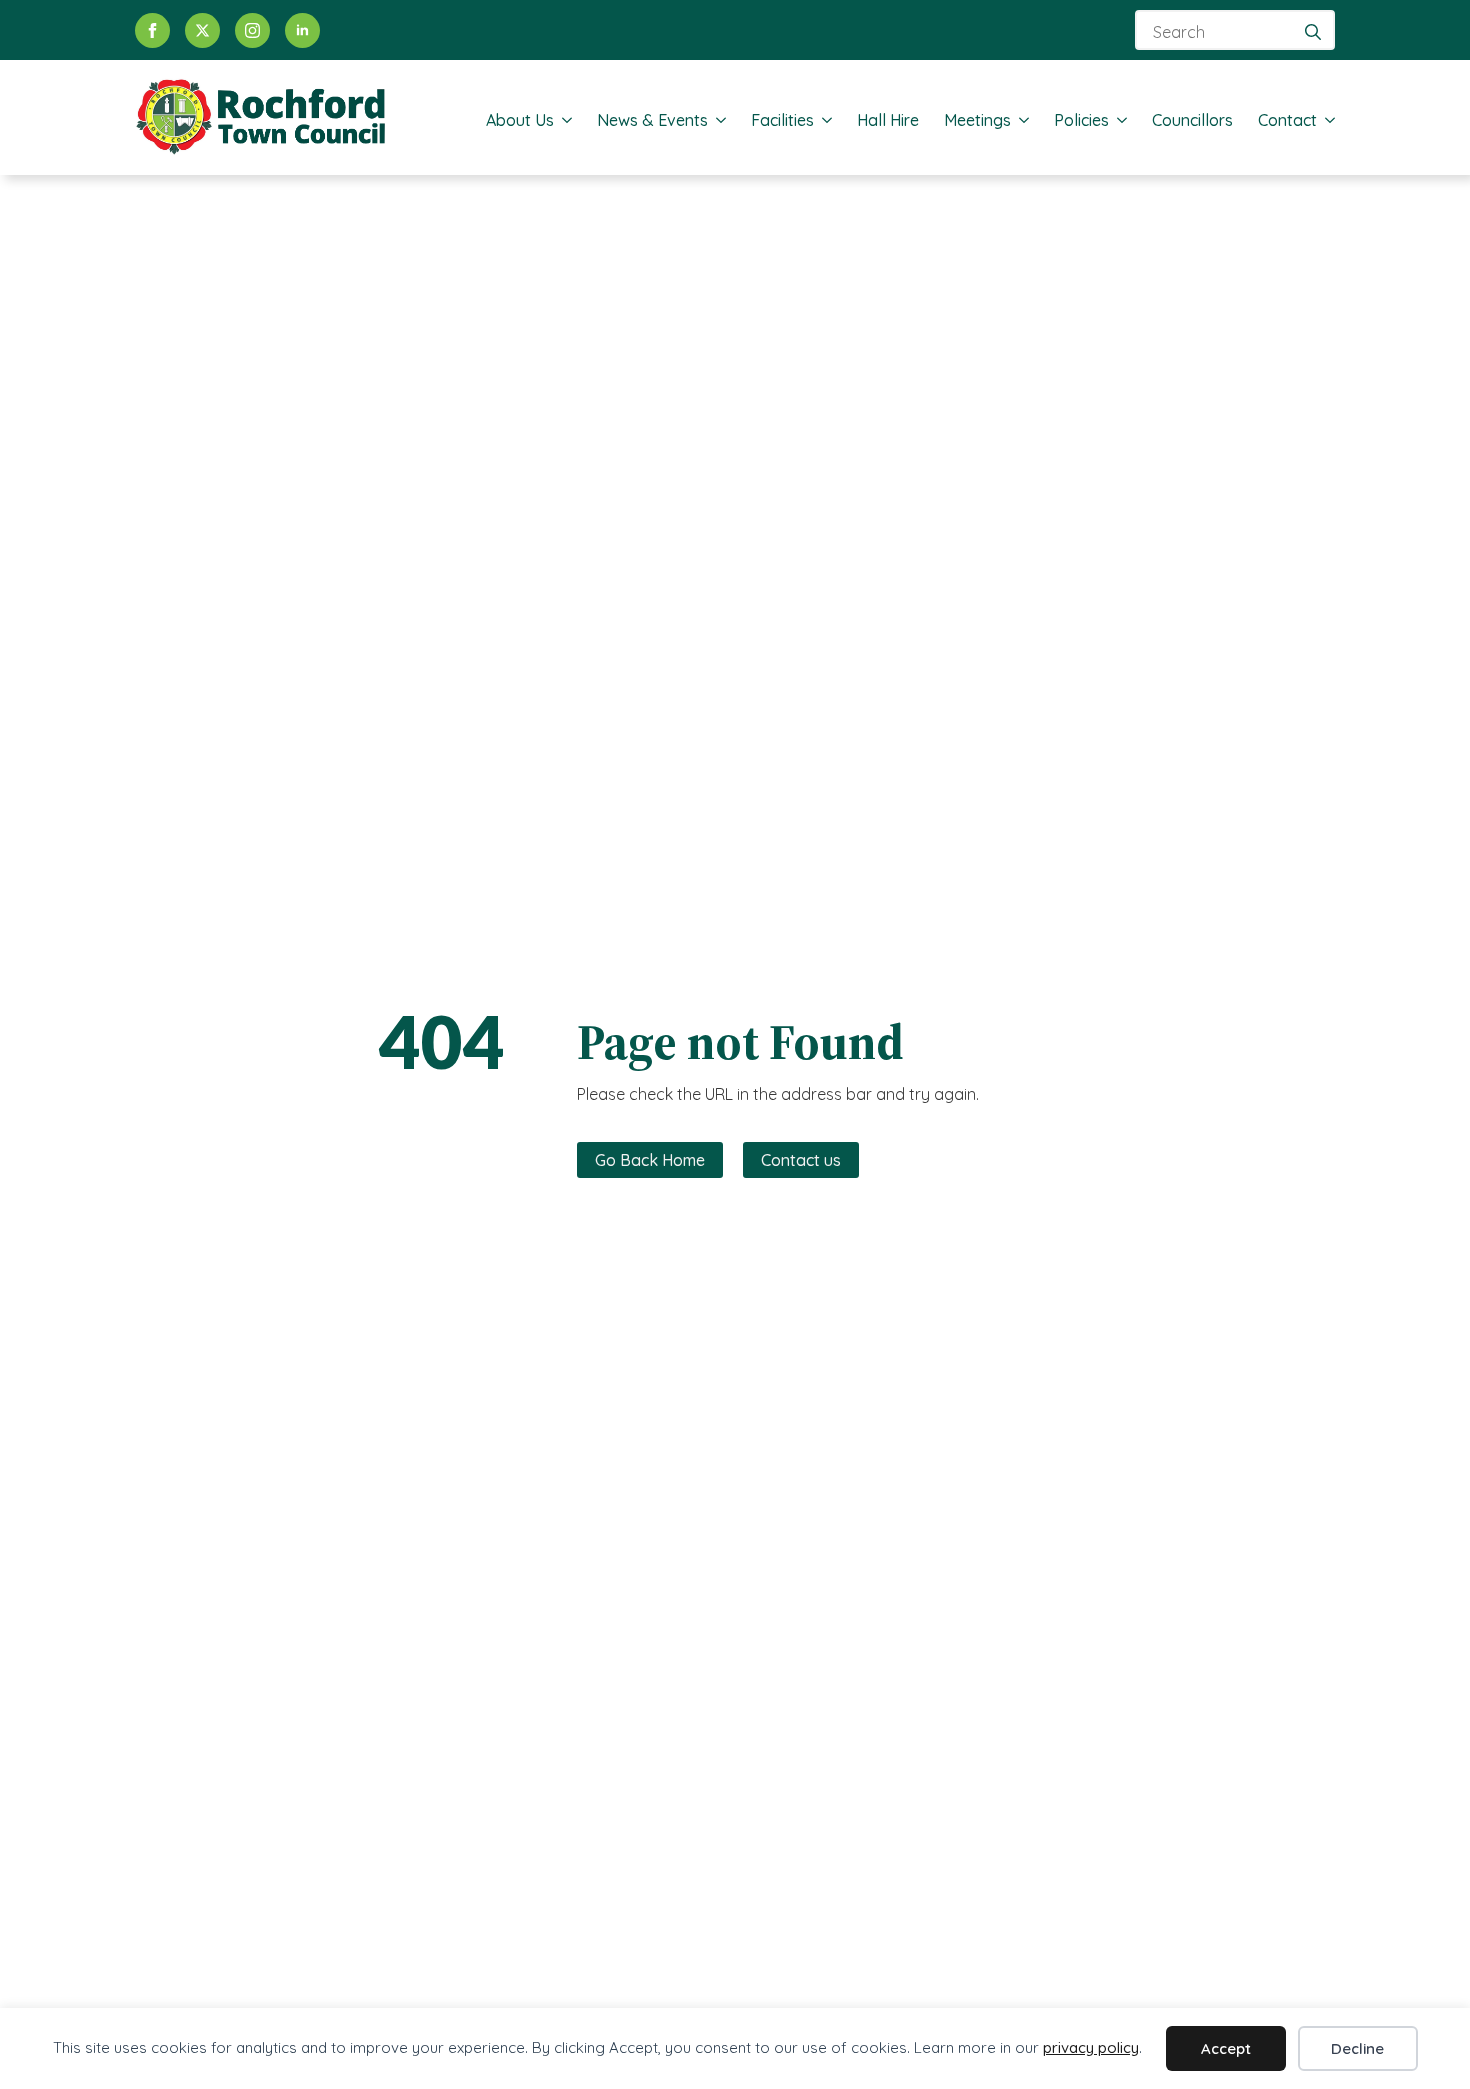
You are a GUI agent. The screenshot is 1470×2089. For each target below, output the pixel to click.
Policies (1081, 120)
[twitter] (202, 30)
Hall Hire (888, 120)
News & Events (652, 120)
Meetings (977, 120)
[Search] (1313, 32)
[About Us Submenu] (563, 120)
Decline (1357, 2048)
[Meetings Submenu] (1020, 120)
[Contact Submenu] (1326, 120)
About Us (520, 120)
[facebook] (152, 30)
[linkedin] (302, 30)
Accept (1226, 2048)
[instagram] (252, 30)
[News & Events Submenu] (717, 120)
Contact (1287, 120)
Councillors (1192, 120)
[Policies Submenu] (1118, 120)
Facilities (782, 120)
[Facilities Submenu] (823, 120)
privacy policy (1091, 2047)
